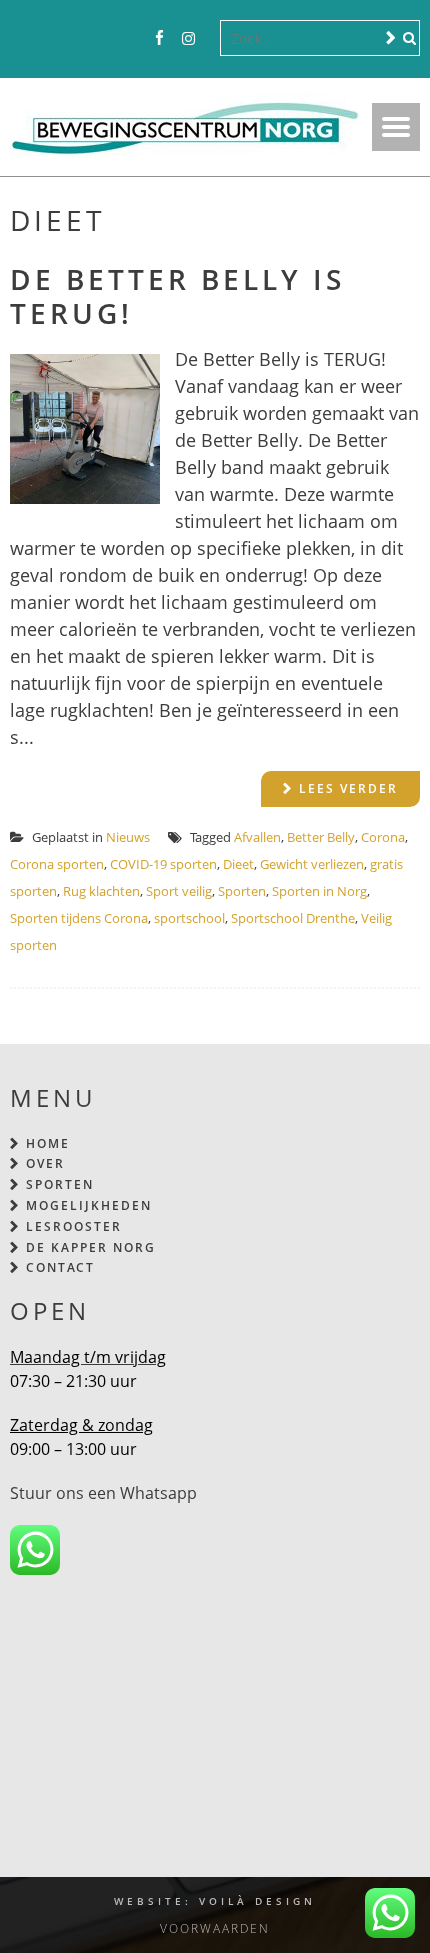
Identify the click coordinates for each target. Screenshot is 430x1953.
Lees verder (348, 788)
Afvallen (257, 837)
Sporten (242, 891)
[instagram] (188, 39)
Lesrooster (74, 1226)
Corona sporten (57, 864)
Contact (60, 1267)
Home (48, 1143)
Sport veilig (179, 891)
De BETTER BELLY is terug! (177, 296)
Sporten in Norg (319, 891)
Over (45, 1163)
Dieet (238, 864)
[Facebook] (159, 39)
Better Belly (321, 837)
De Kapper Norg (91, 1247)
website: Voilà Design (215, 1901)
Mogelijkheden (89, 1205)
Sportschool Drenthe (293, 918)
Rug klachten (101, 891)
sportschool (189, 918)
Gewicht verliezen (312, 864)
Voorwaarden (215, 1928)
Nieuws (128, 837)
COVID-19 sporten (163, 864)
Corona (383, 837)
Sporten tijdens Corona (79, 918)
